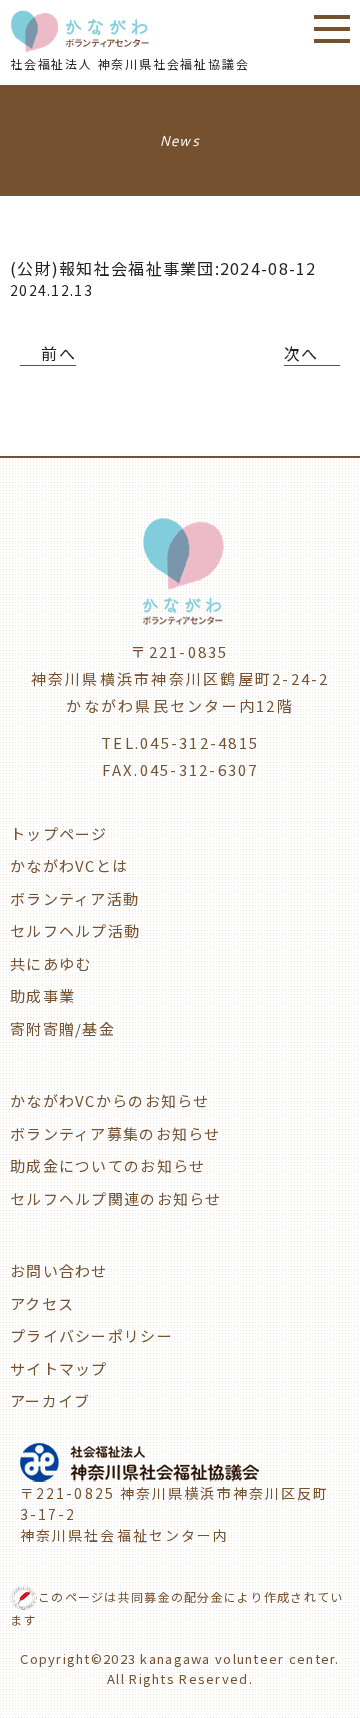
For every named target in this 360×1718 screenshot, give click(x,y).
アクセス (42, 1303)
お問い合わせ (59, 1270)
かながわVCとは (69, 865)
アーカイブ (50, 1400)
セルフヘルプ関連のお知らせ (116, 1198)
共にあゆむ (50, 963)
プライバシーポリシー (91, 1335)
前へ (58, 353)
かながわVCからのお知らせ (110, 1100)
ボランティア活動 (74, 898)
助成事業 (42, 995)
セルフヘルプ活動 (75, 930)
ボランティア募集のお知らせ (115, 1133)
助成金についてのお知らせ (107, 1165)
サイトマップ (59, 1368)
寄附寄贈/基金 (62, 1028)
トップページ (59, 833)
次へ (301, 353)
